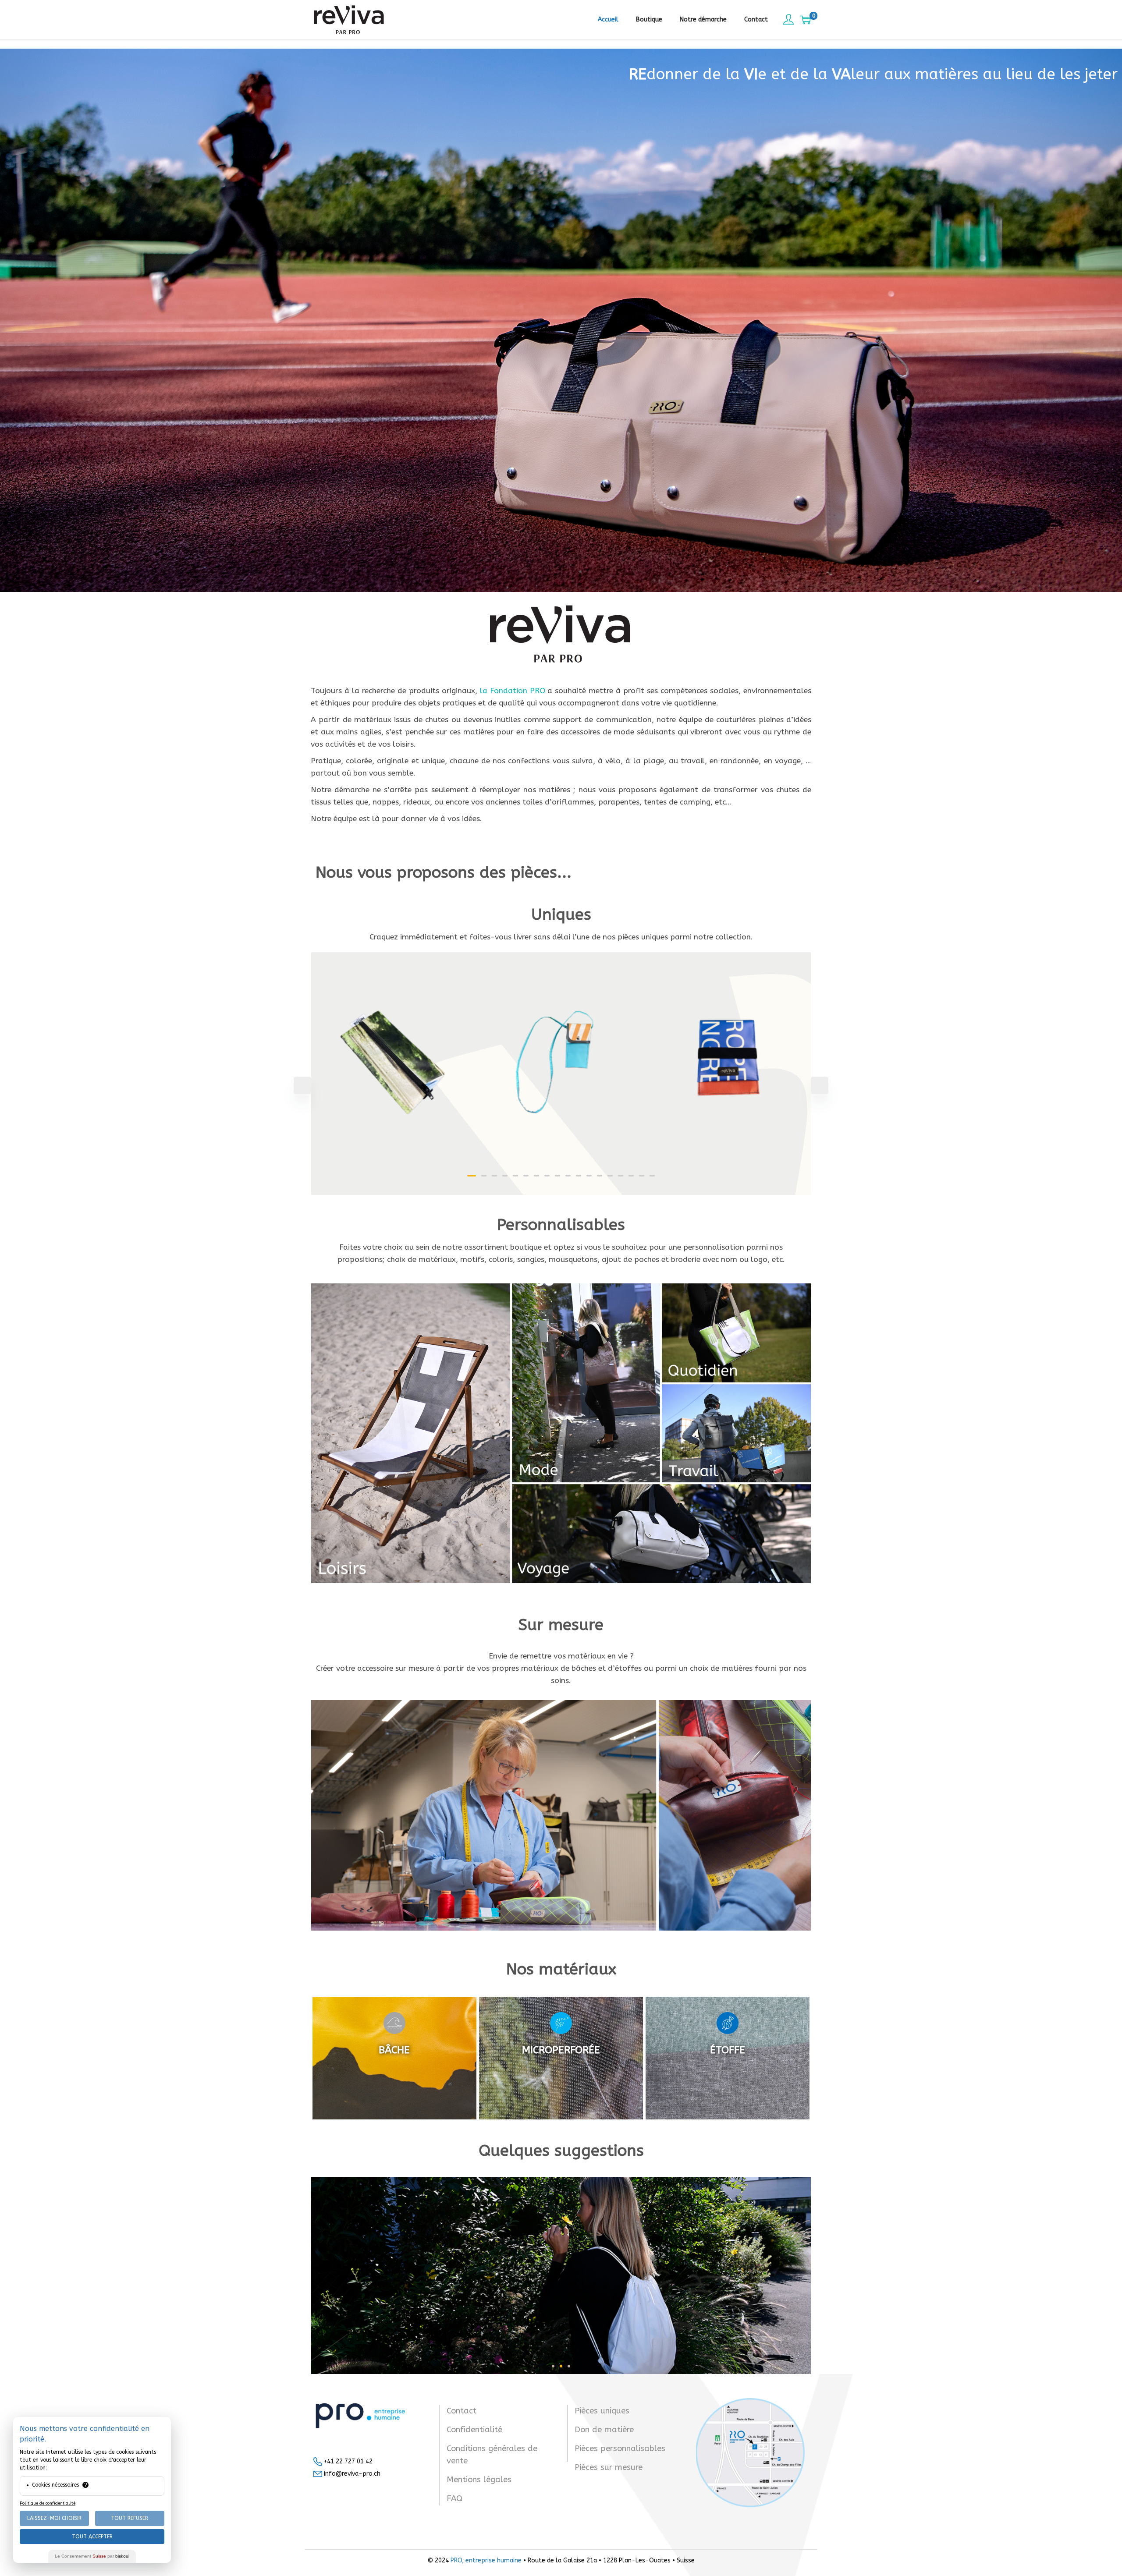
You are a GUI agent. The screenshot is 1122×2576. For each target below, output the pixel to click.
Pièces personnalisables (620, 2448)
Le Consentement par (92, 2556)
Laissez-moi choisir (54, 2518)
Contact (462, 2411)
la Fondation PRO (513, 691)
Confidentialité (474, 2430)
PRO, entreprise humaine (486, 2560)
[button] (472, 1176)
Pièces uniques (602, 2411)
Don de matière (604, 2430)
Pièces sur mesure (609, 2467)
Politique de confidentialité (48, 2503)
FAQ (454, 2498)
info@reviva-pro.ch (351, 2474)
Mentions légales (479, 2480)
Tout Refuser (130, 2518)
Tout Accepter (92, 2537)
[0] (806, 20)
